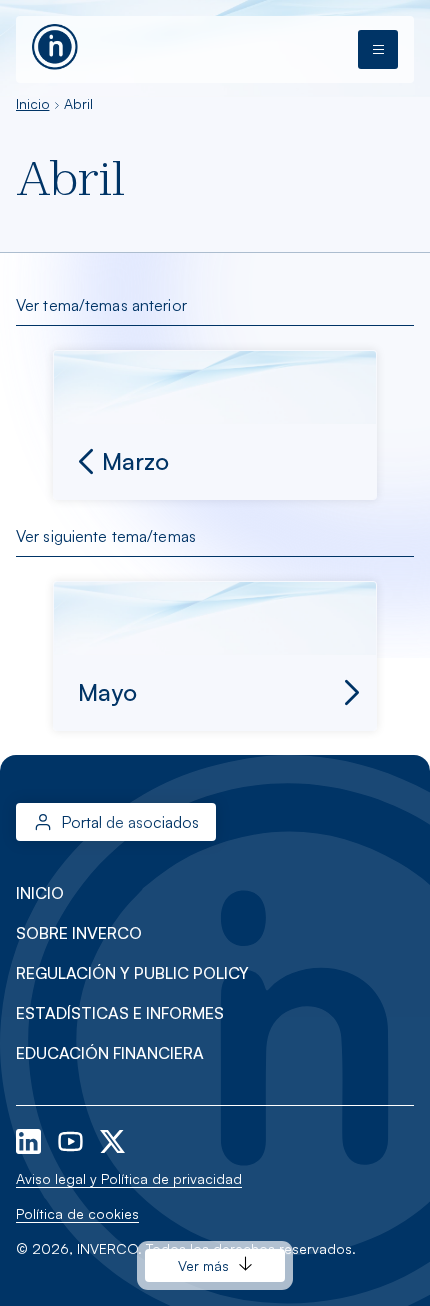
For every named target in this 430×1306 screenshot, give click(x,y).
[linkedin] (30, 1139)
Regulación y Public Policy (132, 973)
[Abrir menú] (378, 50)
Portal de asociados (130, 822)
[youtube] (72, 1139)
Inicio (32, 103)
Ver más (204, 1265)
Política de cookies (77, 1213)
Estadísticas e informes (120, 1013)
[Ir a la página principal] (55, 44)
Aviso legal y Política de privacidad (129, 1178)
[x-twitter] (112, 1139)
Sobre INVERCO (79, 933)
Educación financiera (110, 1053)
